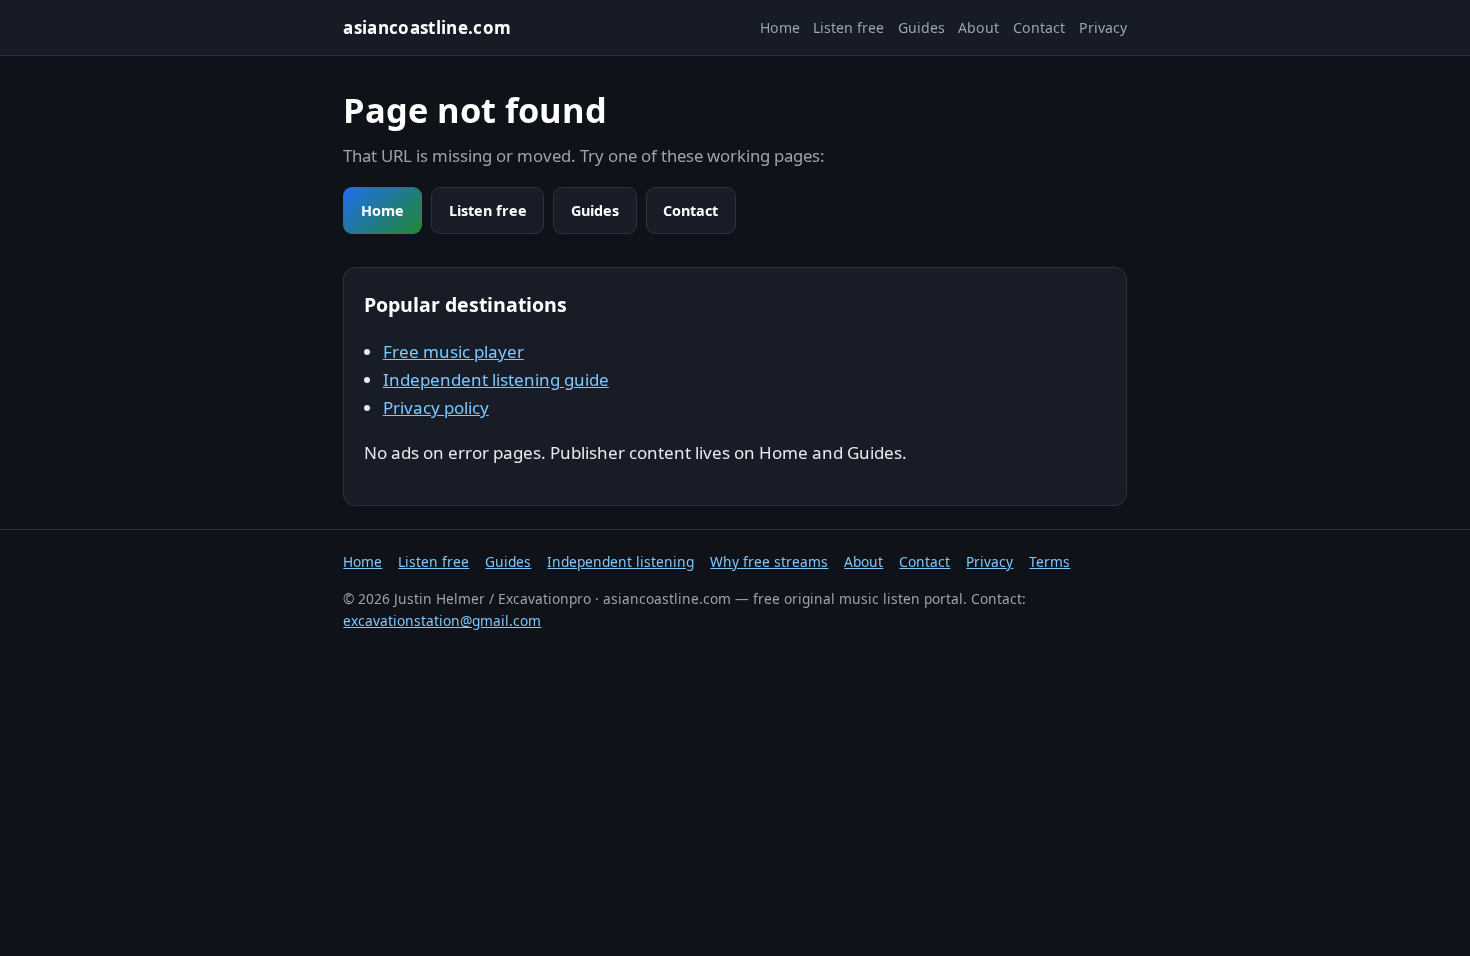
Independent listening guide (496, 379)
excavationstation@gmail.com (442, 620)
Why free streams (769, 561)
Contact (1039, 27)
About (978, 27)
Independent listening (620, 561)
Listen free (848, 27)
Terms (1049, 561)
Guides (921, 27)
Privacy (1103, 27)
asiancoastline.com (427, 27)
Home (780, 27)
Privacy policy (436, 407)
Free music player (453, 351)
